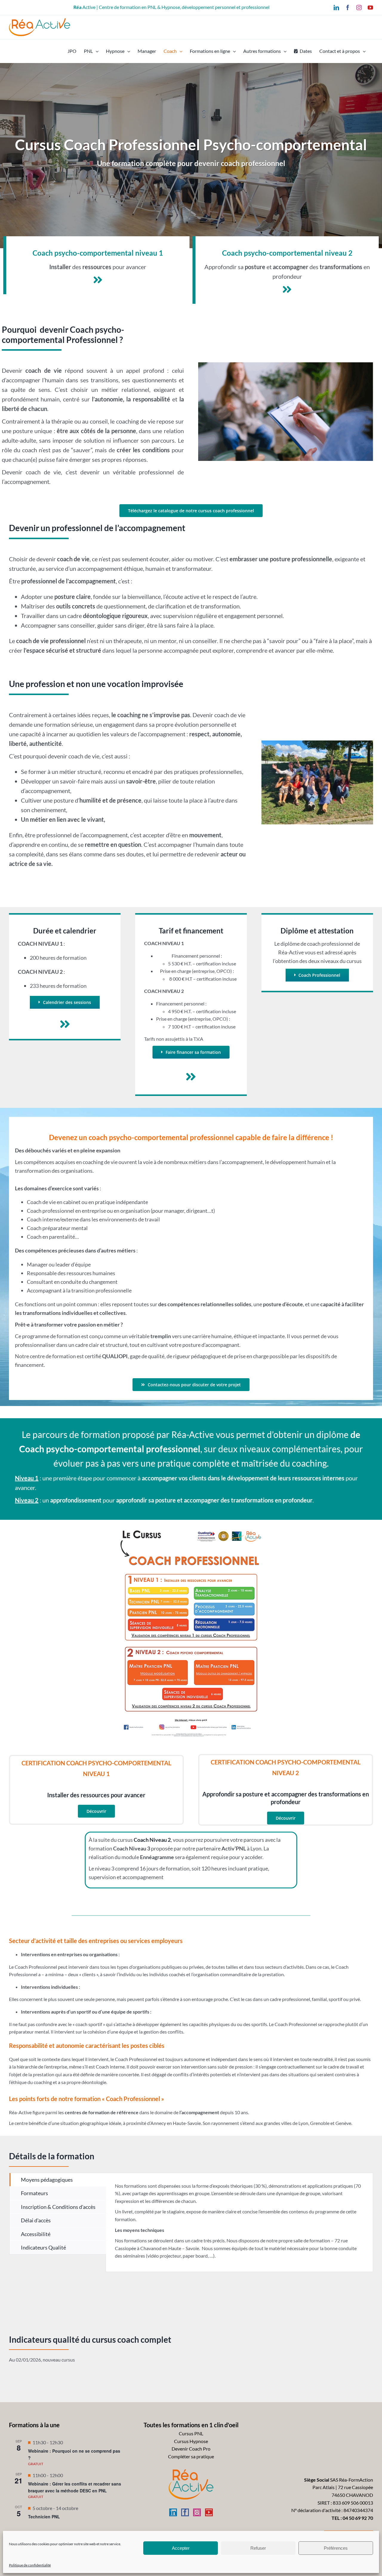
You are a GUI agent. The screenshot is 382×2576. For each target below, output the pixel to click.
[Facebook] (185, 2512)
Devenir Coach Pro (191, 2449)
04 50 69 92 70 (358, 2518)
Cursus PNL (191, 2433)
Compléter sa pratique (191, 2456)
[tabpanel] (239, 2222)
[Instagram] (197, 2512)
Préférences (336, 2548)
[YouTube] (209, 2512)
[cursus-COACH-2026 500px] (191, 1528)
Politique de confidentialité (30, 2565)
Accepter (181, 2548)
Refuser (258, 2548)
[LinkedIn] (173, 2512)
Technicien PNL (44, 2517)
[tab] (58, 2180)
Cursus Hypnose (191, 2441)
